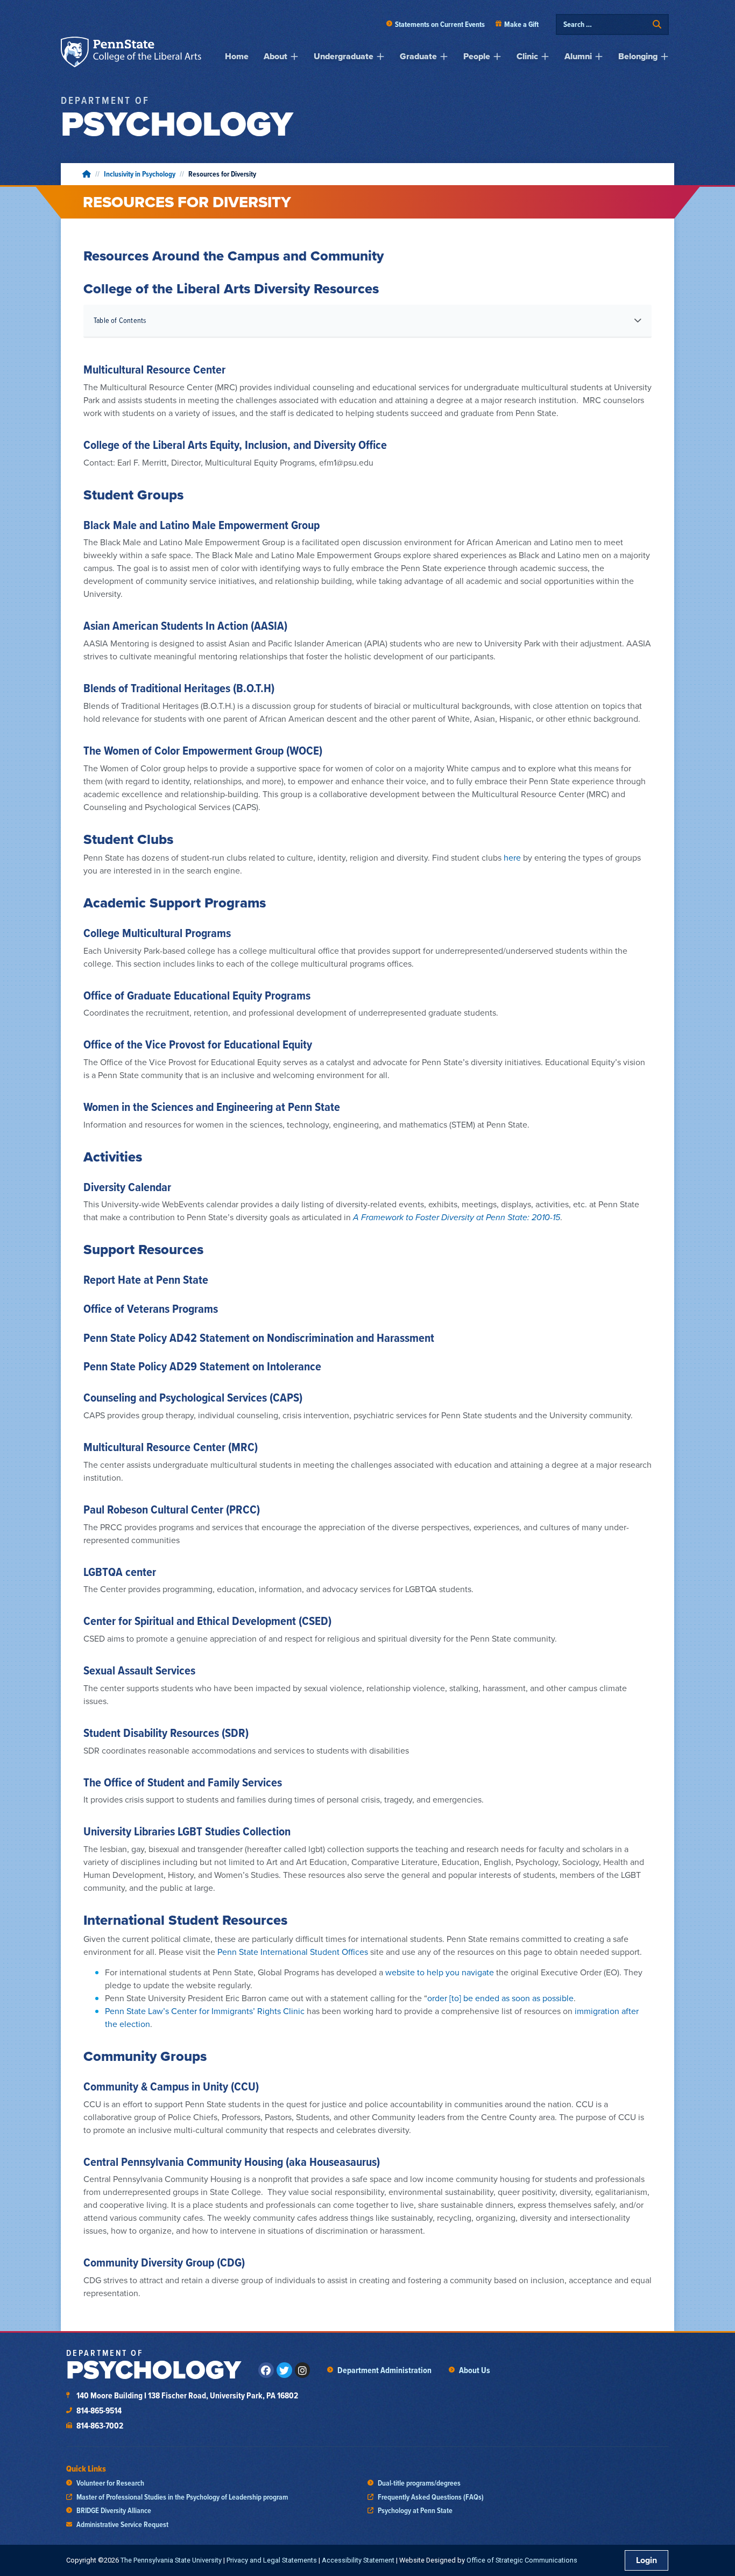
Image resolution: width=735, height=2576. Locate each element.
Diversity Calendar (127, 1187)
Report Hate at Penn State (146, 1279)
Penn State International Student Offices (293, 1952)
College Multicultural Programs (157, 933)
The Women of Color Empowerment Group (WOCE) (203, 750)
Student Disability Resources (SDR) (166, 1733)
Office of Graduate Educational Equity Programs (197, 995)
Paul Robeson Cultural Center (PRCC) (172, 1509)
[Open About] (294, 57)
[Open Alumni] (599, 57)
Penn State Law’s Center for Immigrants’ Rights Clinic (205, 2011)
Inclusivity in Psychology (140, 174)
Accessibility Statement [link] (358, 2560)
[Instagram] (303, 2370)
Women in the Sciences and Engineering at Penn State (212, 1107)
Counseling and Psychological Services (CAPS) (193, 1397)
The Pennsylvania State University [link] (171, 2560)
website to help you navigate (440, 1972)
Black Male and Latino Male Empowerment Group (202, 525)
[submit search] (657, 24)
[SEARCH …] (605, 24)
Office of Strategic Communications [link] (522, 2560)
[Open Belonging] (665, 57)
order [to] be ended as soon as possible (500, 1998)
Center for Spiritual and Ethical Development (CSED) (207, 1621)
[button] (638, 320)
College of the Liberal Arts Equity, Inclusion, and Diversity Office (235, 445)
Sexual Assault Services (139, 1670)
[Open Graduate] (444, 57)
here (512, 858)
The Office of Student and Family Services (183, 1782)
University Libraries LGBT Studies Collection (187, 1831)
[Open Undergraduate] (380, 57)
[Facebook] (266, 2370)
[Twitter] (284, 2370)
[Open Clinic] (545, 57)
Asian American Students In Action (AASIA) (185, 625)
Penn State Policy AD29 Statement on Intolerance (202, 1366)
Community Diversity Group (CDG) (164, 2262)
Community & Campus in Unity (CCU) (171, 2086)
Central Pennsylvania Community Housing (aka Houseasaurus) (232, 2162)
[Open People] (497, 57)
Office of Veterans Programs (151, 1308)
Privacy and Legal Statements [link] (272, 2560)
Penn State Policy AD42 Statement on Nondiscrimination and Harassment (259, 1338)
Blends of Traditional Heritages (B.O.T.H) (179, 688)
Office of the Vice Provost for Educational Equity (198, 1044)
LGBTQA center (120, 1572)
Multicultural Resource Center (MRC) (171, 1447)
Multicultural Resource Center (154, 369)
